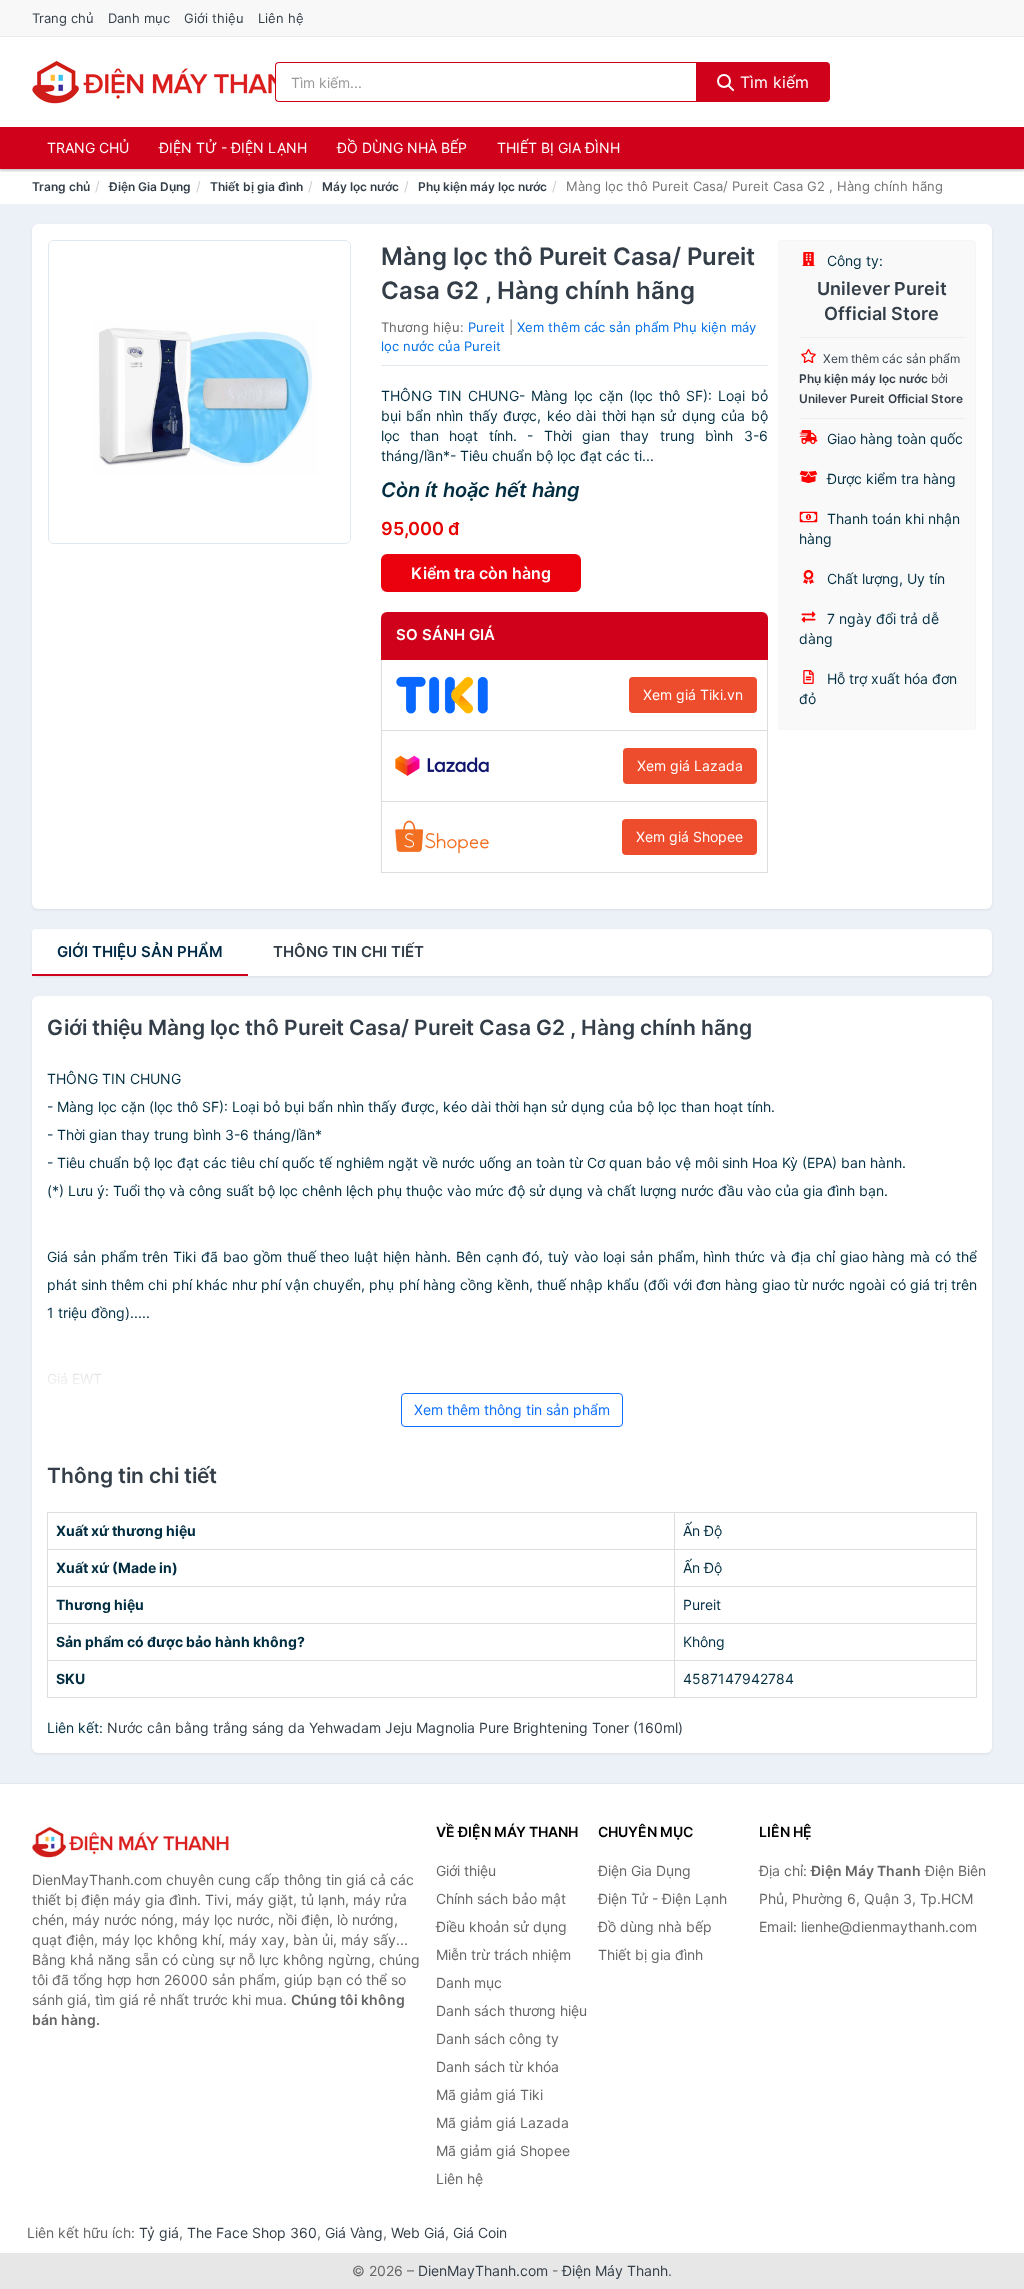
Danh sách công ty (497, 2038)
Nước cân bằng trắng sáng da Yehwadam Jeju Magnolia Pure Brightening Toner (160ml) (395, 1727)
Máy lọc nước (360, 186)
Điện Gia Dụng (150, 186)
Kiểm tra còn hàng (481, 573)
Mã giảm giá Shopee (503, 2150)
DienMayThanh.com (483, 2270)
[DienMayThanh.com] (170, 82)
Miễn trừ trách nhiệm (503, 1954)
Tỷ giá (159, 2232)
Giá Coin (480, 2232)
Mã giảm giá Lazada (502, 2122)
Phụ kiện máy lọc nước (482, 186)
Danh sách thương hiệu (511, 2010)
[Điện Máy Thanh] (132, 1842)
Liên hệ (281, 18)
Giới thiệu (214, 18)
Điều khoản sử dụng (501, 1926)
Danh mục (139, 18)
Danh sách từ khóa (497, 2066)
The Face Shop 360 (252, 2232)
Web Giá (418, 2232)
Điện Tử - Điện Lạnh (233, 147)
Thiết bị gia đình (558, 147)
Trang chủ (63, 18)
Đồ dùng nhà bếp (402, 147)
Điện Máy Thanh (615, 2270)
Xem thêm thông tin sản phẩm (512, 1409)
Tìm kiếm (772, 82)
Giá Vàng (354, 2232)
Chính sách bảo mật (501, 1898)
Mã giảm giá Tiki (489, 2094)
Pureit (486, 327)
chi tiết (348, 951)
